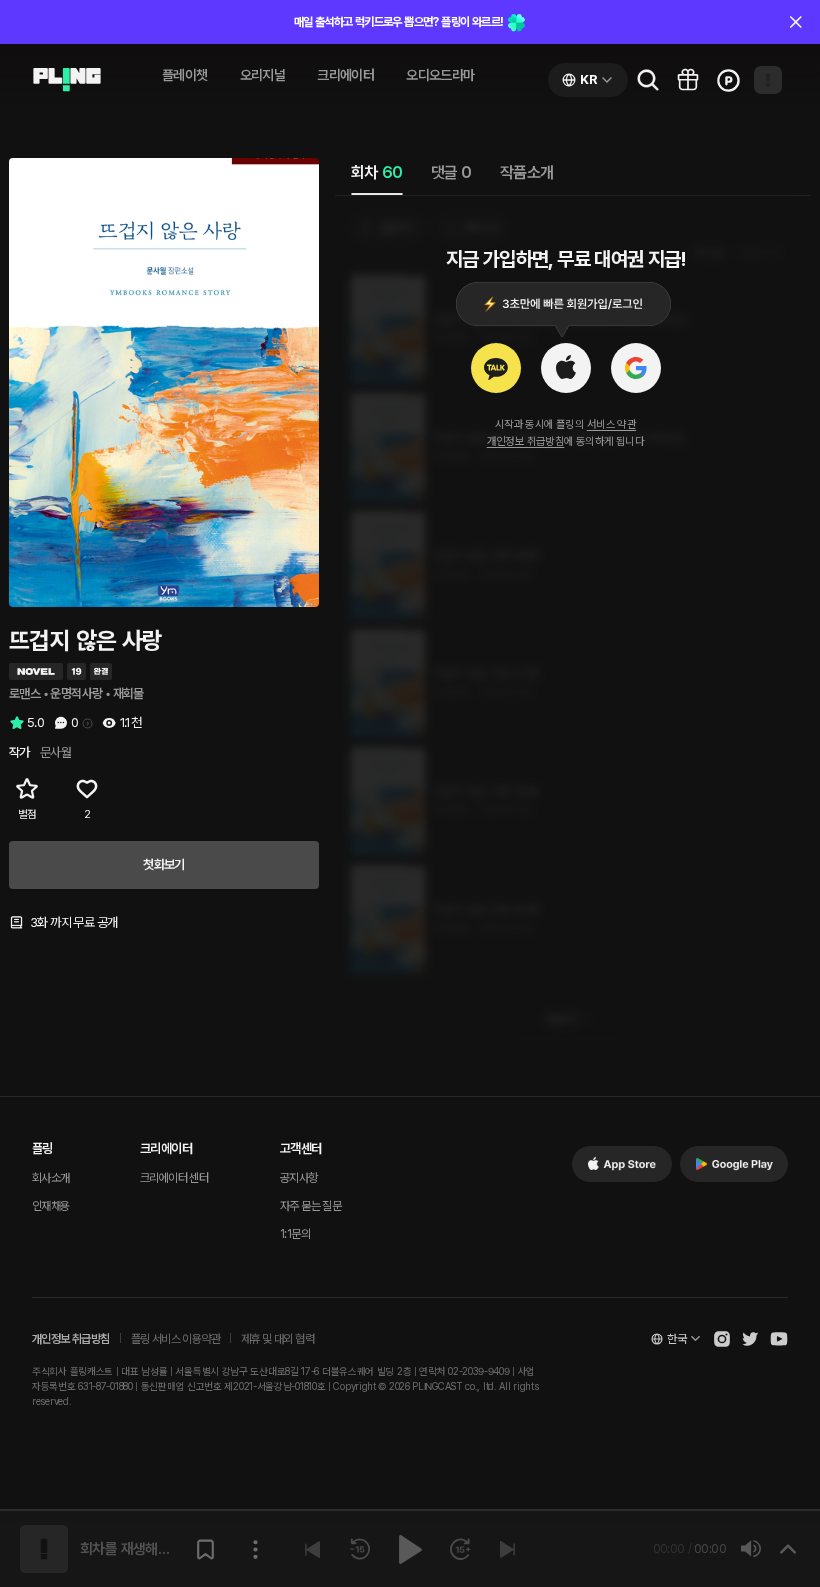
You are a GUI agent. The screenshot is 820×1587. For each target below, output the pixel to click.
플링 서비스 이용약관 (175, 1339)
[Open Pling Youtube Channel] (779, 1339)
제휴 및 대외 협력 (277, 1339)
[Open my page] (768, 80)
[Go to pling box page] (688, 80)
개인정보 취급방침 (526, 441)
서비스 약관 (611, 424)
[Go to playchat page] (67, 80)
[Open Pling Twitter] (750, 1339)
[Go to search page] (648, 80)
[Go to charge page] (728, 80)
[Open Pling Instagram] (722, 1339)
